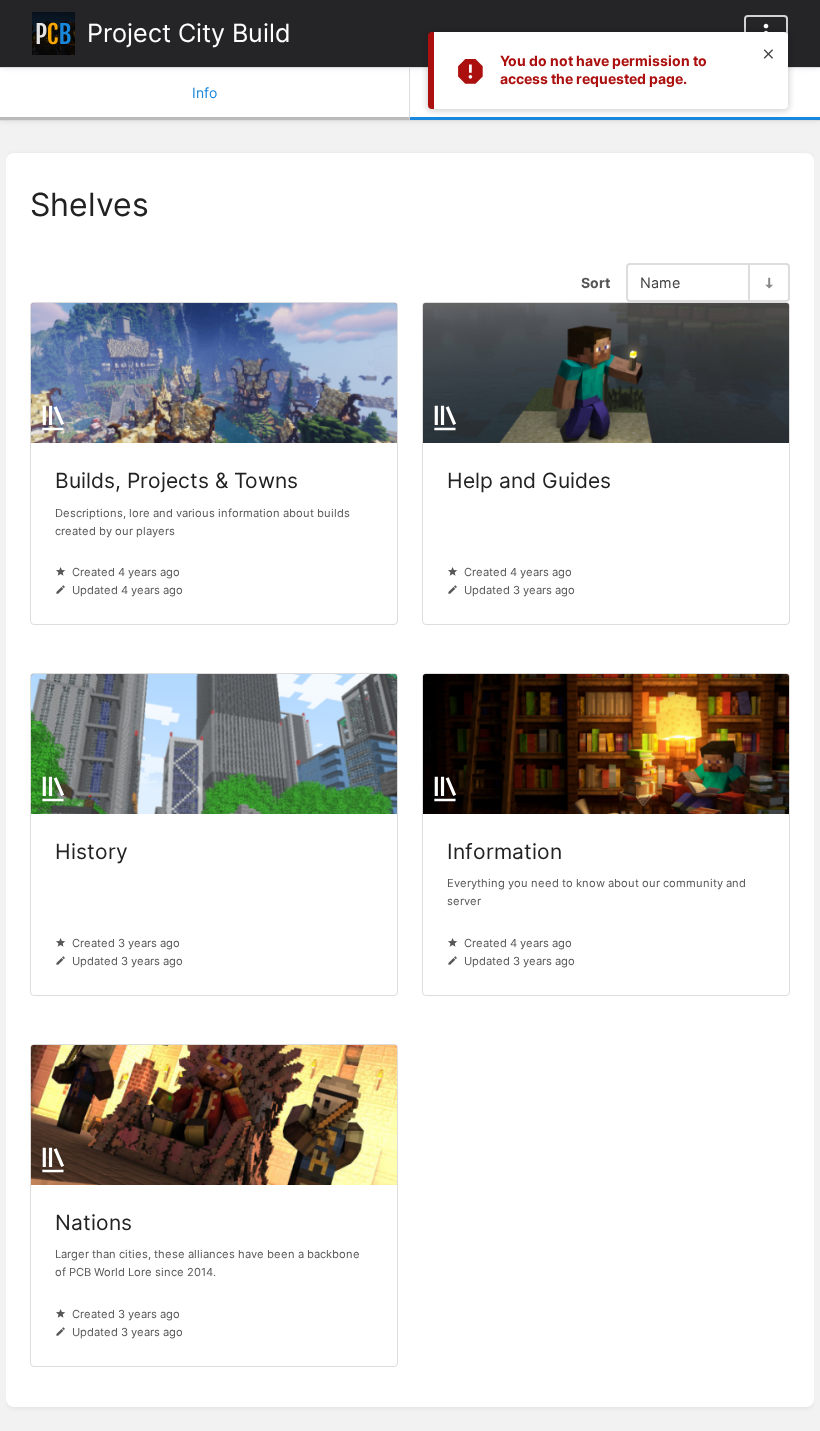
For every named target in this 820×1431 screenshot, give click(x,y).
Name (660, 282)
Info (204, 92)
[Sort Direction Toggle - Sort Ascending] (768, 282)
